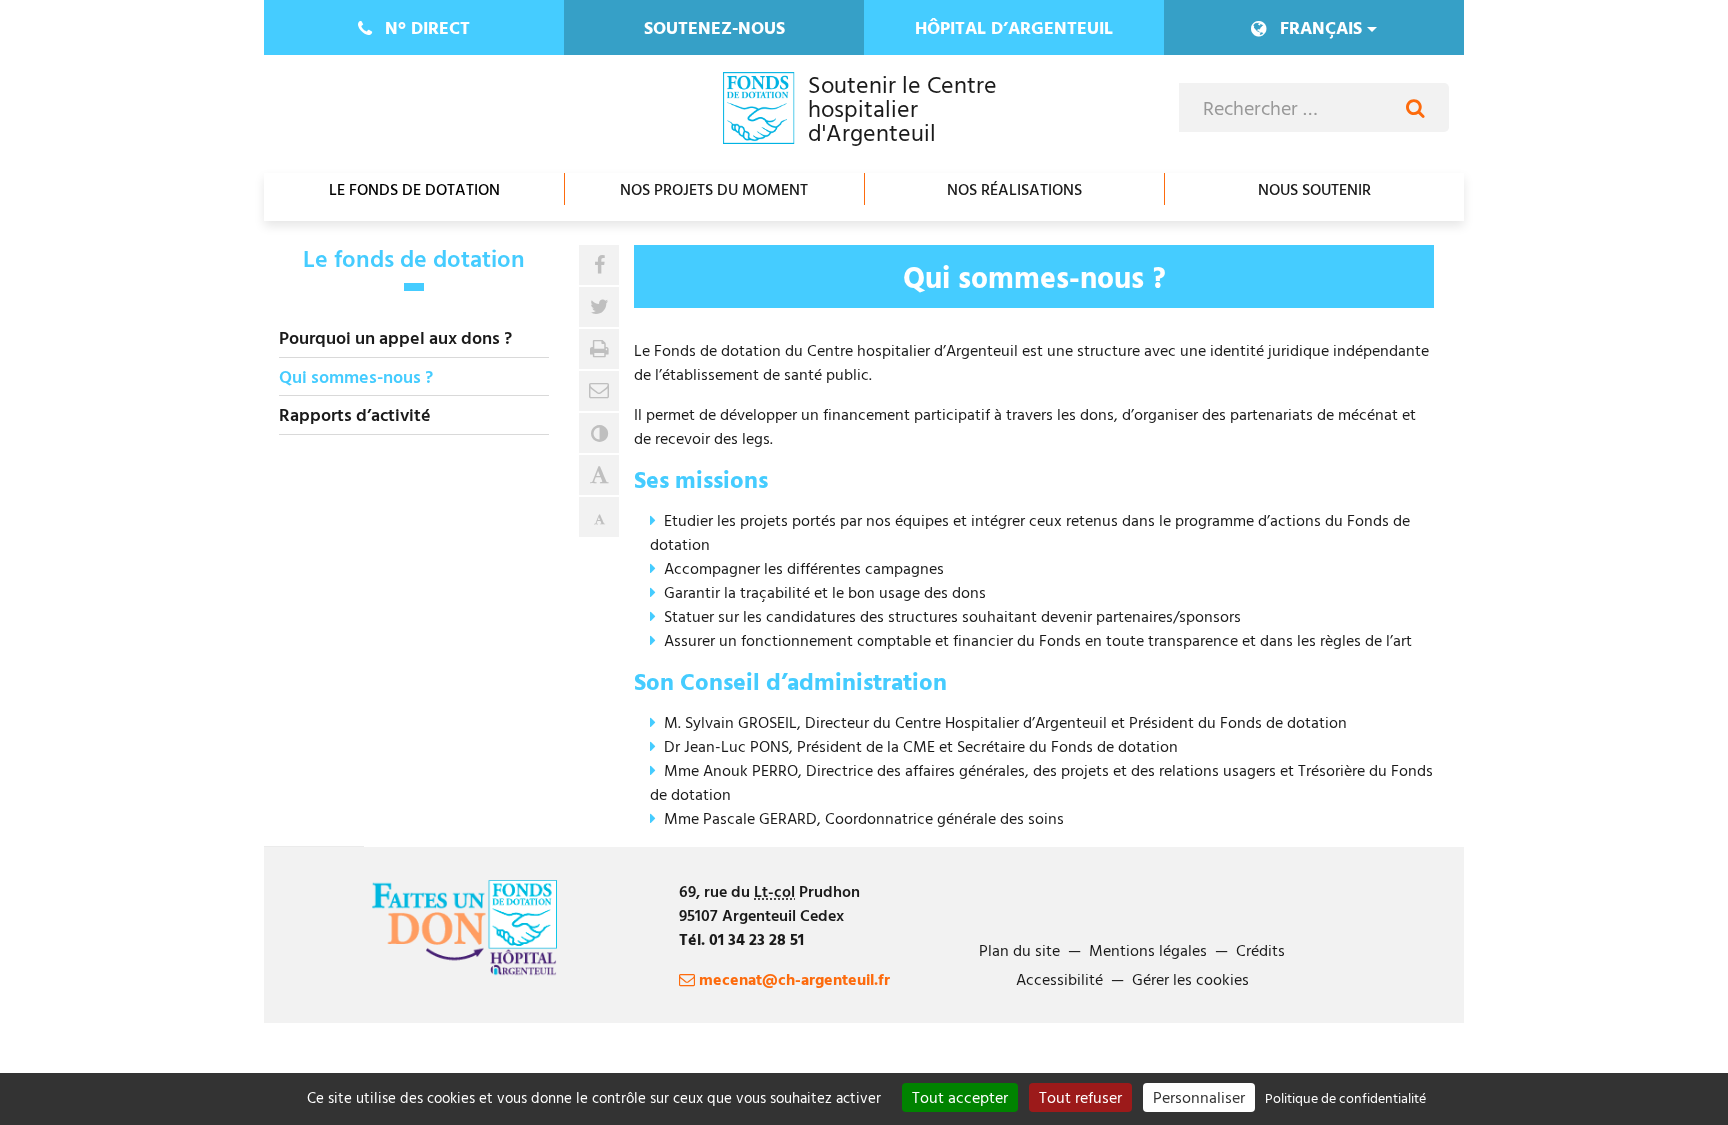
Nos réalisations (1014, 189)
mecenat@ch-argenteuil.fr (792, 979)
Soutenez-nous (714, 27)
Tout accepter (960, 1097)
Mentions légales (1148, 950)
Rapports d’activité (355, 414)
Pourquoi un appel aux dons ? (395, 337)
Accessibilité (1059, 979)
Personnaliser (1199, 1097)
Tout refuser (1080, 1097)
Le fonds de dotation (414, 189)
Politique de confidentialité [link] (1345, 1097)
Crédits (1260, 950)
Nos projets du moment (714, 189)
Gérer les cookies (1190, 979)
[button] (599, 391)
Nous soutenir (1314, 189)
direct (427, 27)
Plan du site (1019, 950)
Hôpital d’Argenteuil (1014, 27)
